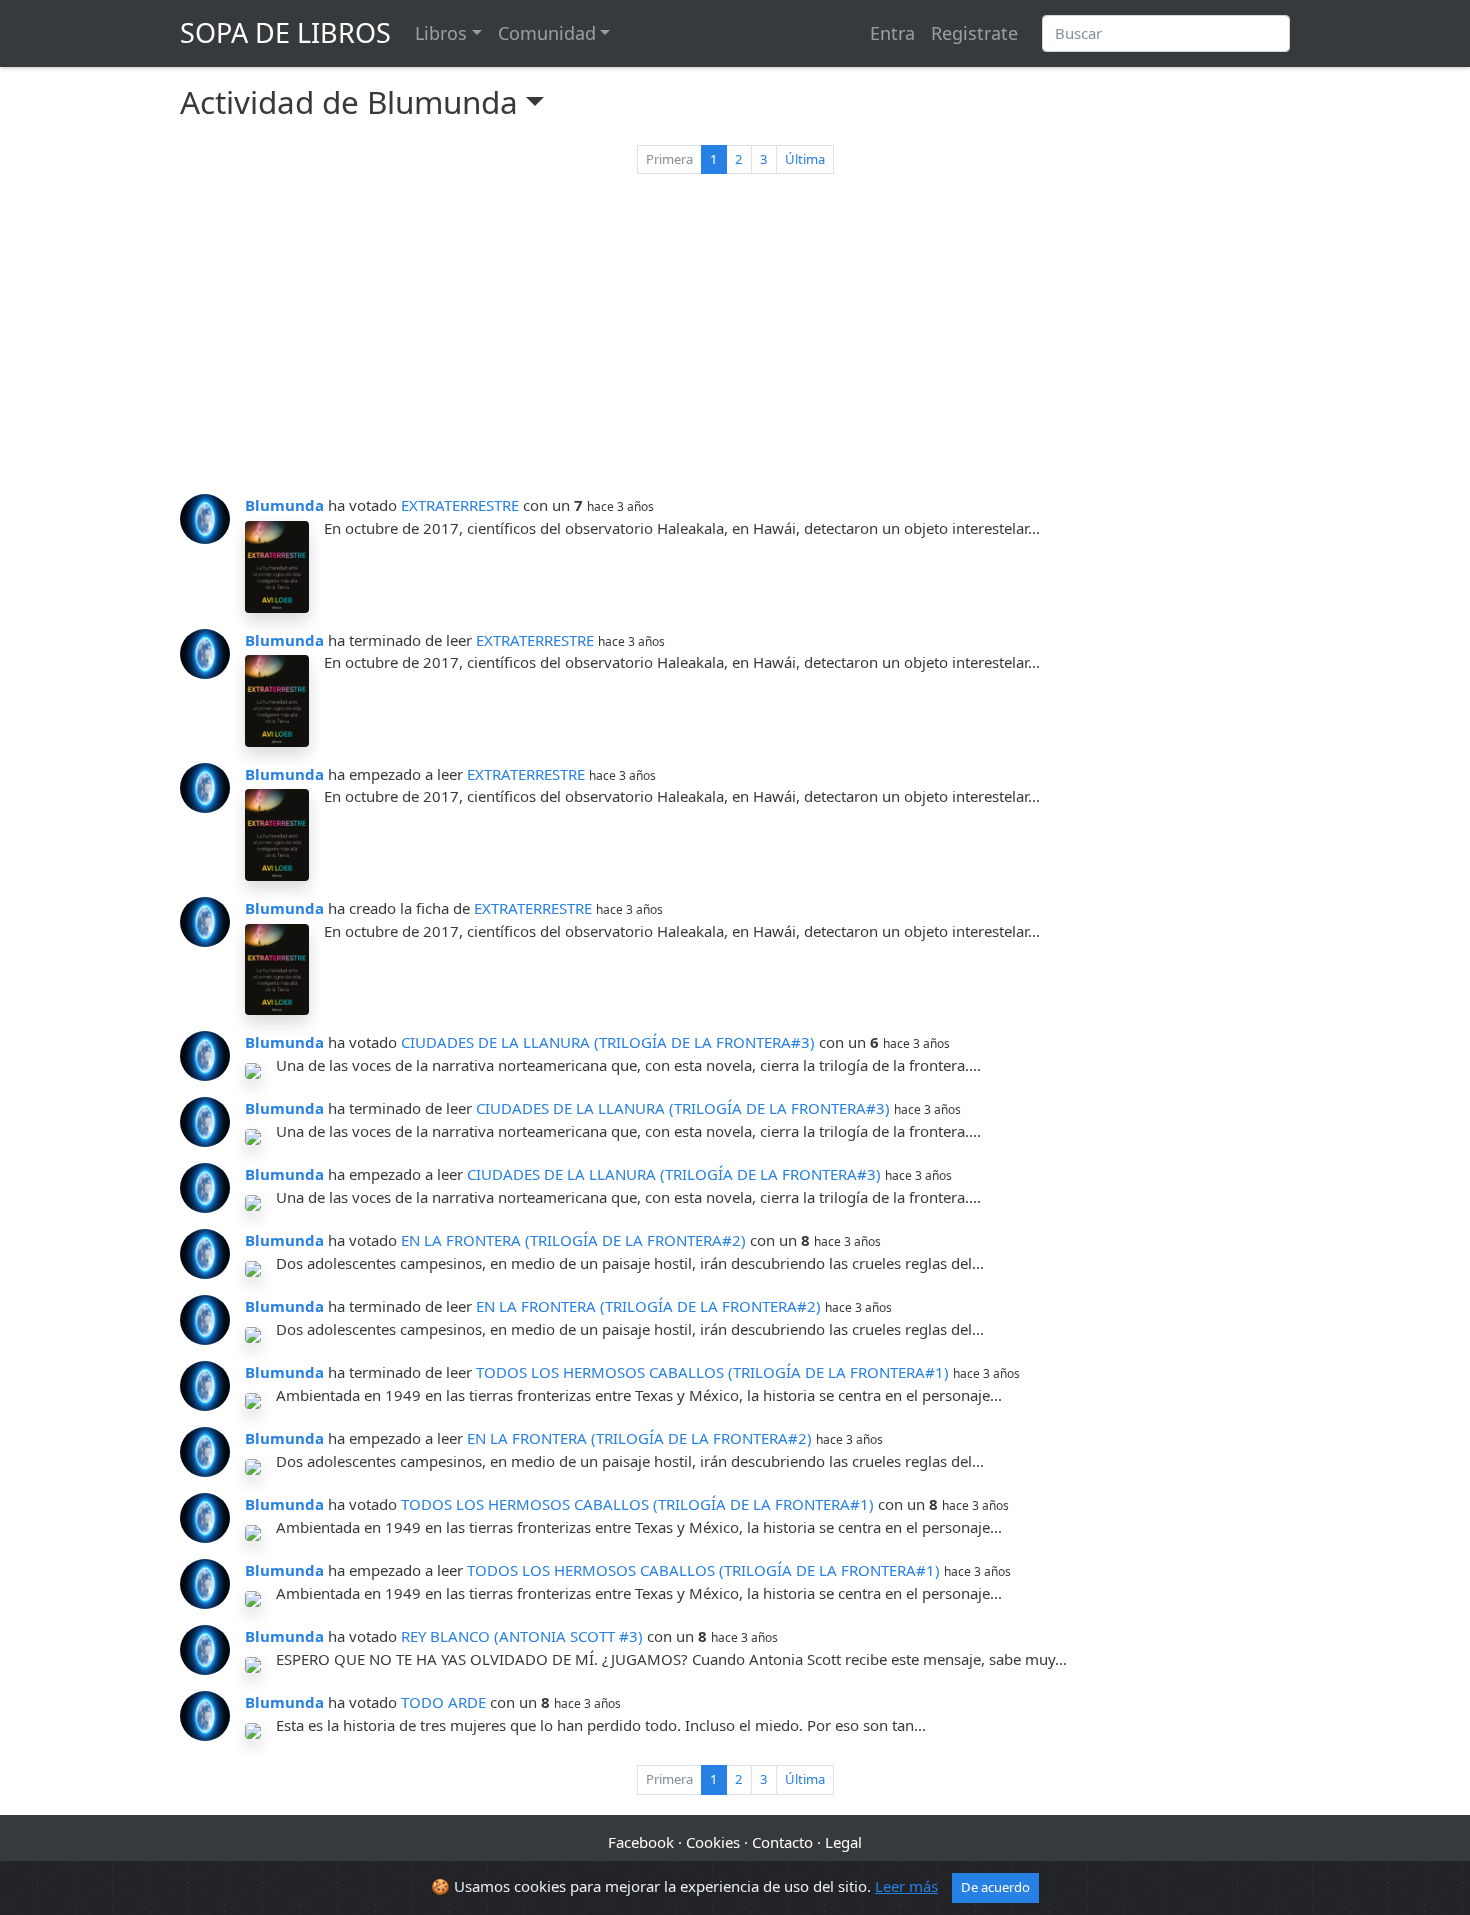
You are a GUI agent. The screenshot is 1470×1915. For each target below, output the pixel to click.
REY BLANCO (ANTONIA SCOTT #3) (522, 1636)
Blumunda (284, 505)
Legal (843, 1842)
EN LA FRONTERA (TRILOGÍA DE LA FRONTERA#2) (573, 1240)
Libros (441, 33)
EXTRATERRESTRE (460, 505)
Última (805, 159)
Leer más (906, 1886)
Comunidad (547, 33)
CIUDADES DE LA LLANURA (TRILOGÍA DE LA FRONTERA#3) (608, 1042)
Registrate (974, 33)
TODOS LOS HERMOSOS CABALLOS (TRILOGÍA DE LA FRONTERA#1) (712, 1372)
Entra (892, 33)
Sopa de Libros (285, 32)
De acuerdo (995, 1887)
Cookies (713, 1842)
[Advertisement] (735, 338)
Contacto (782, 1842)
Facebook (641, 1842)
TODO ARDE (443, 1702)
